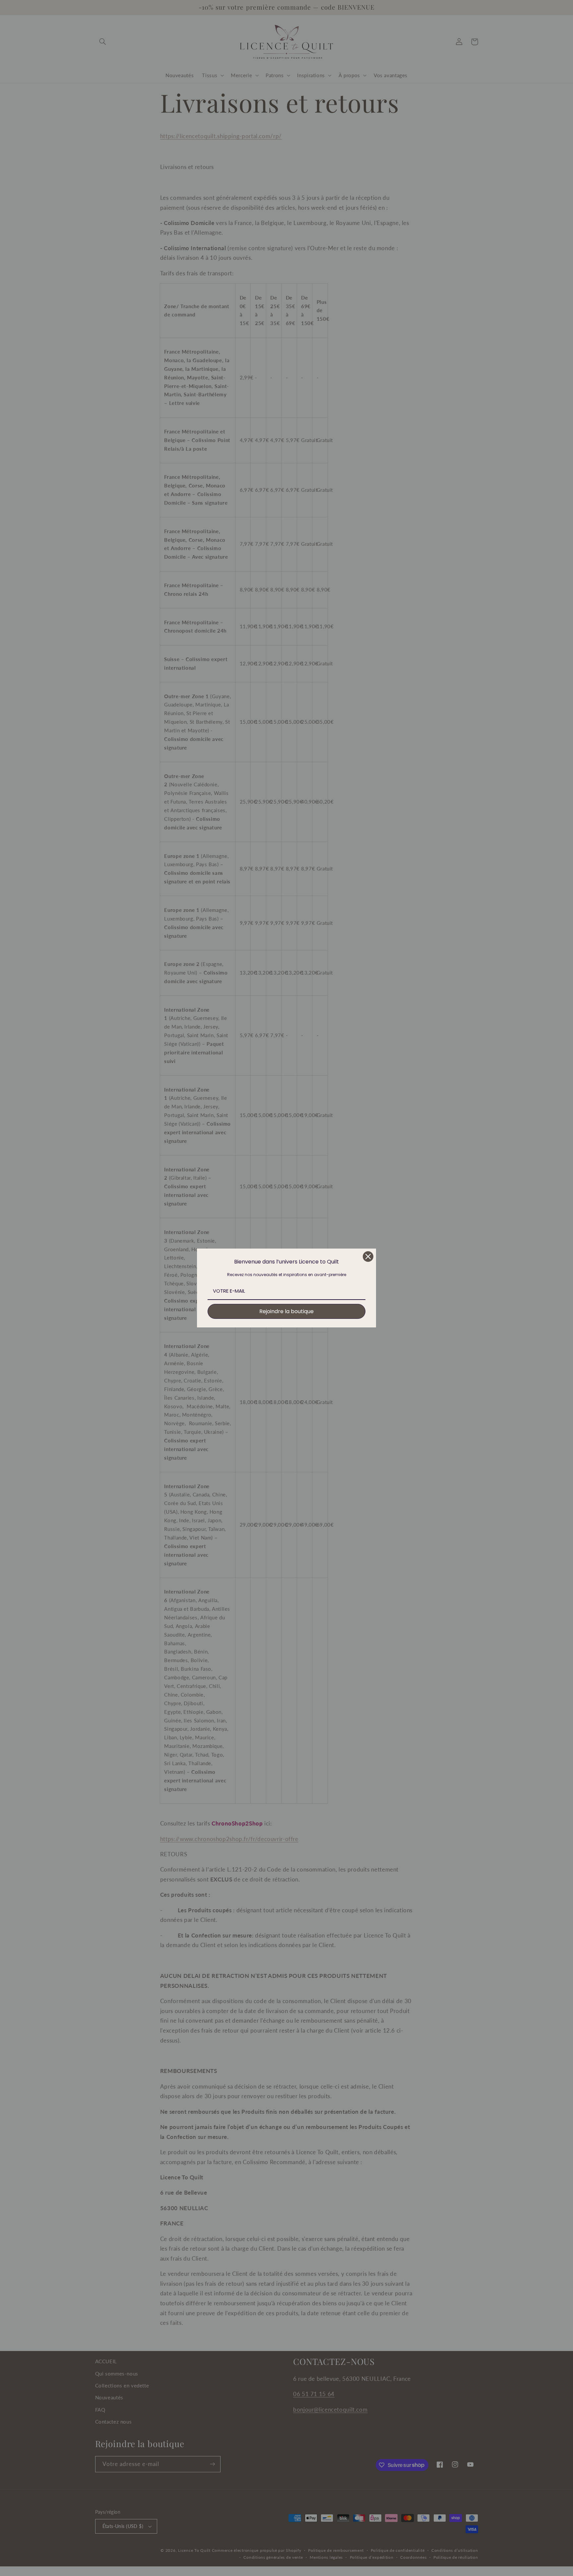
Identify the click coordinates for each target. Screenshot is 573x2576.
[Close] (368, 1257)
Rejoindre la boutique (286, 1311)
